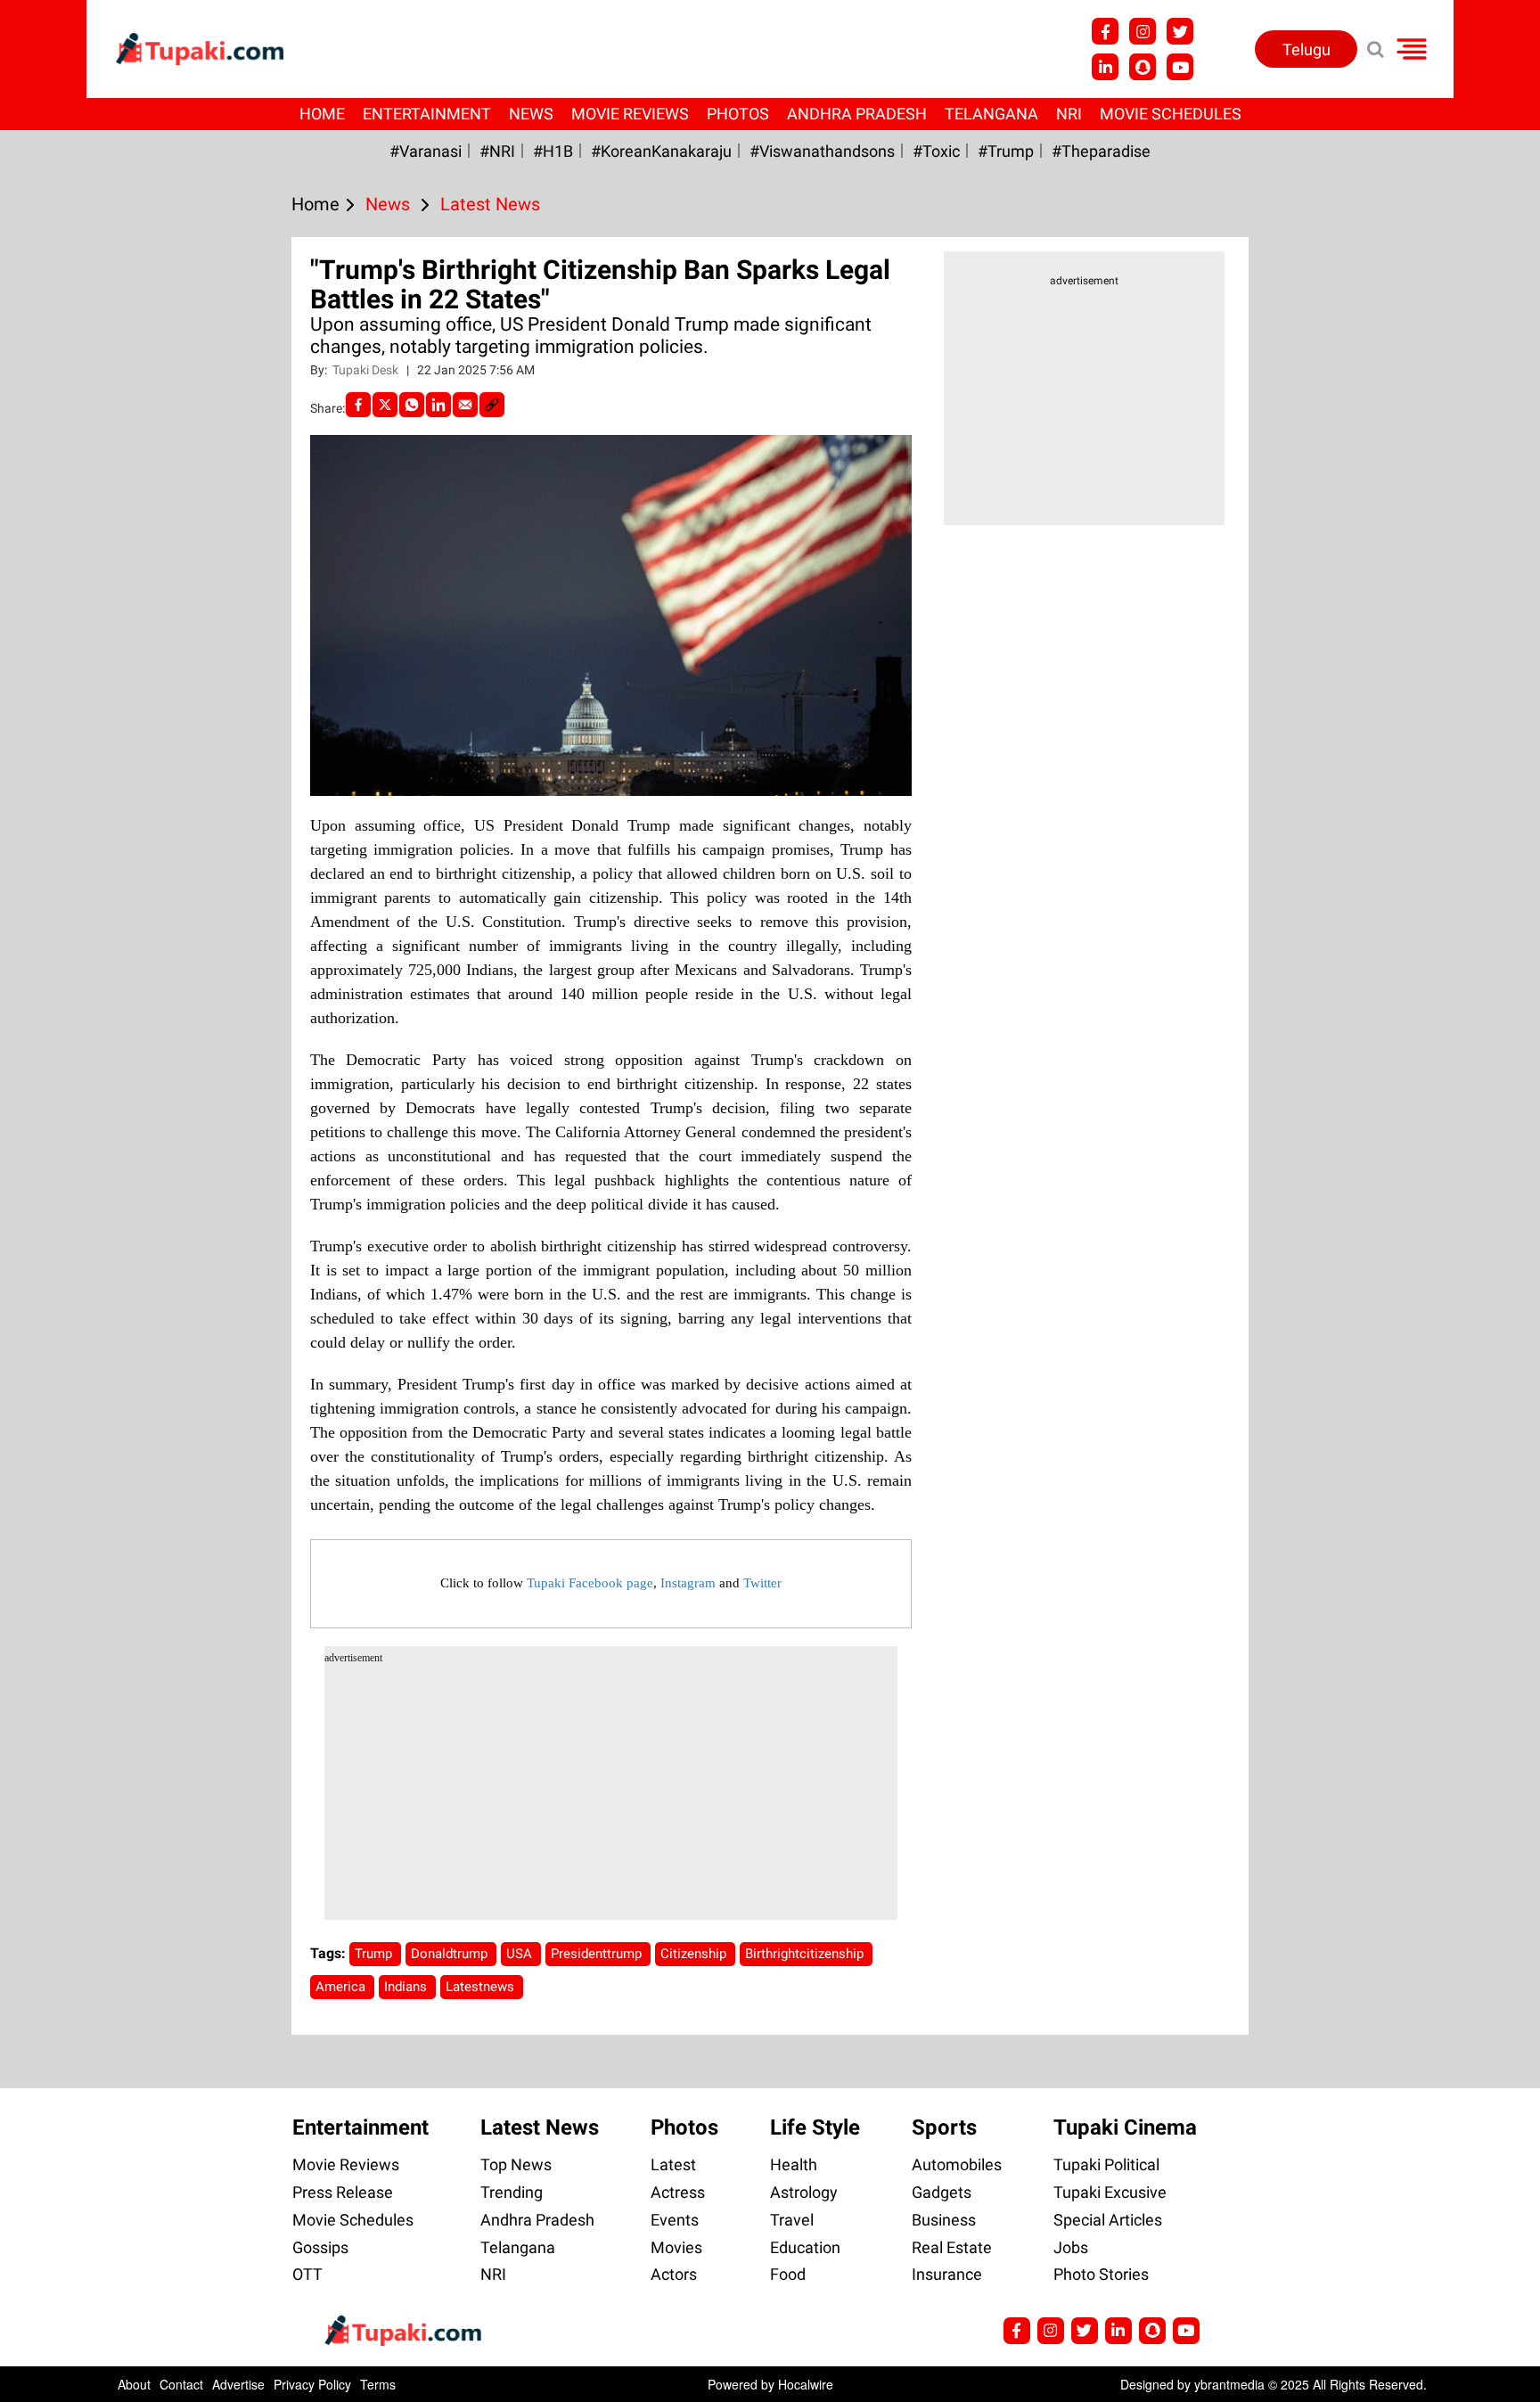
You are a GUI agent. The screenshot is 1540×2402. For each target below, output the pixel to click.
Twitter (762, 1583)
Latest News (540, 2127)
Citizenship (695, 1954)
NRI (1069, 114)
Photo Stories (1101, 2274)
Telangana (991, 114)
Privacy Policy (312, 2384)
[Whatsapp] (412, 405)
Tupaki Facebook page (590, 1583)
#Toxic (936, 151)
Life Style (815, 2127)
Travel (792, 2220)
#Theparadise (1101, 151)
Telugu (1307, 49)
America (342, 1987)
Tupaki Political (1106, 2164)
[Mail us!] (1180, 67)
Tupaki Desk (367, 370)
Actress (678, 2192)
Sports (944, 2127)
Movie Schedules (1171, 114)
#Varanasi (426, 151)
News (531, 114)
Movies (676, 2247)
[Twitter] (385, 405)
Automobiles (957, 2164)
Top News (516, 2164)
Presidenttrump (598, 1954)
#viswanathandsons (822, 151)
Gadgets (942, 2192)
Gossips (320, 2247)
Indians (407, 1987)
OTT (307, 2274)
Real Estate (952, 2247)
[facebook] (358, 405)
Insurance (947, 2274)
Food (788, 2274)
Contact (181, 2384)
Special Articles (1108, 2220)
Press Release (343, 2192)
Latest (673, 2164)
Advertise (238, 2384)
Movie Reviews (630, 114)
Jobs (1071, 2247)
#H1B (553, 151)
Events (675, 2220)
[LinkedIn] (438, 405)
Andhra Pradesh (857, 114)
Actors (674, 2274)
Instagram (688, 1583)
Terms (378, 2384)
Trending (512, 2192)
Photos (738, 114)
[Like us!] (1105, 31)
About (134, 2384)
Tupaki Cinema (1125, 2127)
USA (521, 1954)
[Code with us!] (1143, 67)
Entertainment (427, 114)
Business (944, 2220)
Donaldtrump (451, 1954)
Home (322, 114)
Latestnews (482, 1987)
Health (794, 2164)
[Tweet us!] (1143, 31)
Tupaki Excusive (1110, 2192)
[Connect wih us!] (1105, 67)
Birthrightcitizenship (806, 1954)
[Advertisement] (80, 748)
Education (805, 2247)
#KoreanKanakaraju (661, 151)
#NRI (497, 151)
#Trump (1006, 151)
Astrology (804, 2192)
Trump (375, 1954)
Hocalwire (806, 2384)
